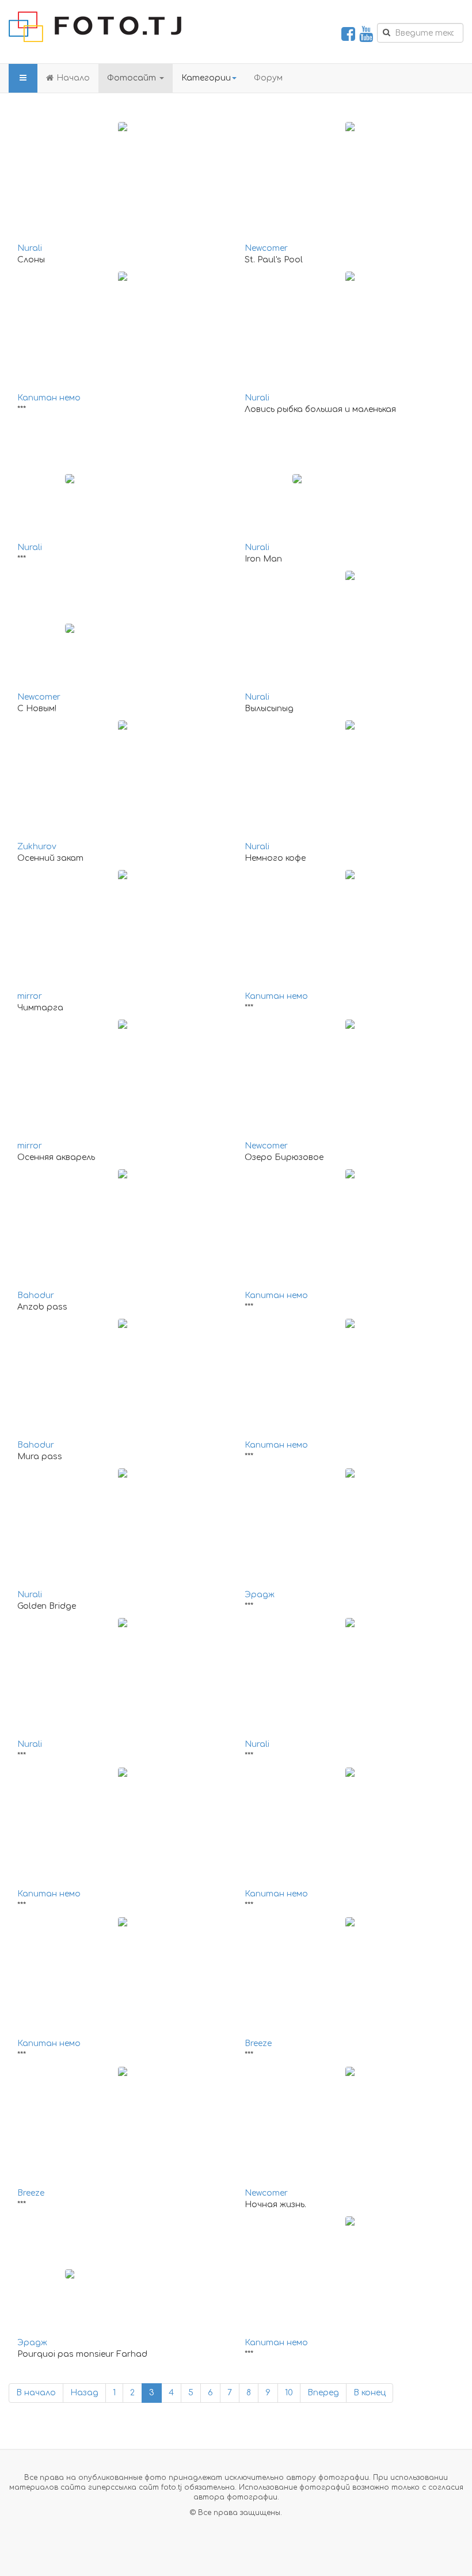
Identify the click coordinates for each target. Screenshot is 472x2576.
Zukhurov (37, 847)
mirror (30, 996)
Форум (268, 78)
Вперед (323, 2393)
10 (289, 2393)
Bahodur (36, 1295)
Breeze (258, 2043)
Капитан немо (49, 398)
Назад (84, 2393)
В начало (36, 2393)
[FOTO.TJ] (95, 27)
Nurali (30, 248)
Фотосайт (133, 78)
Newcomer (266, 248)
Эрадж (260, 1595)
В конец (370, 2393)
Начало (73, 78)
